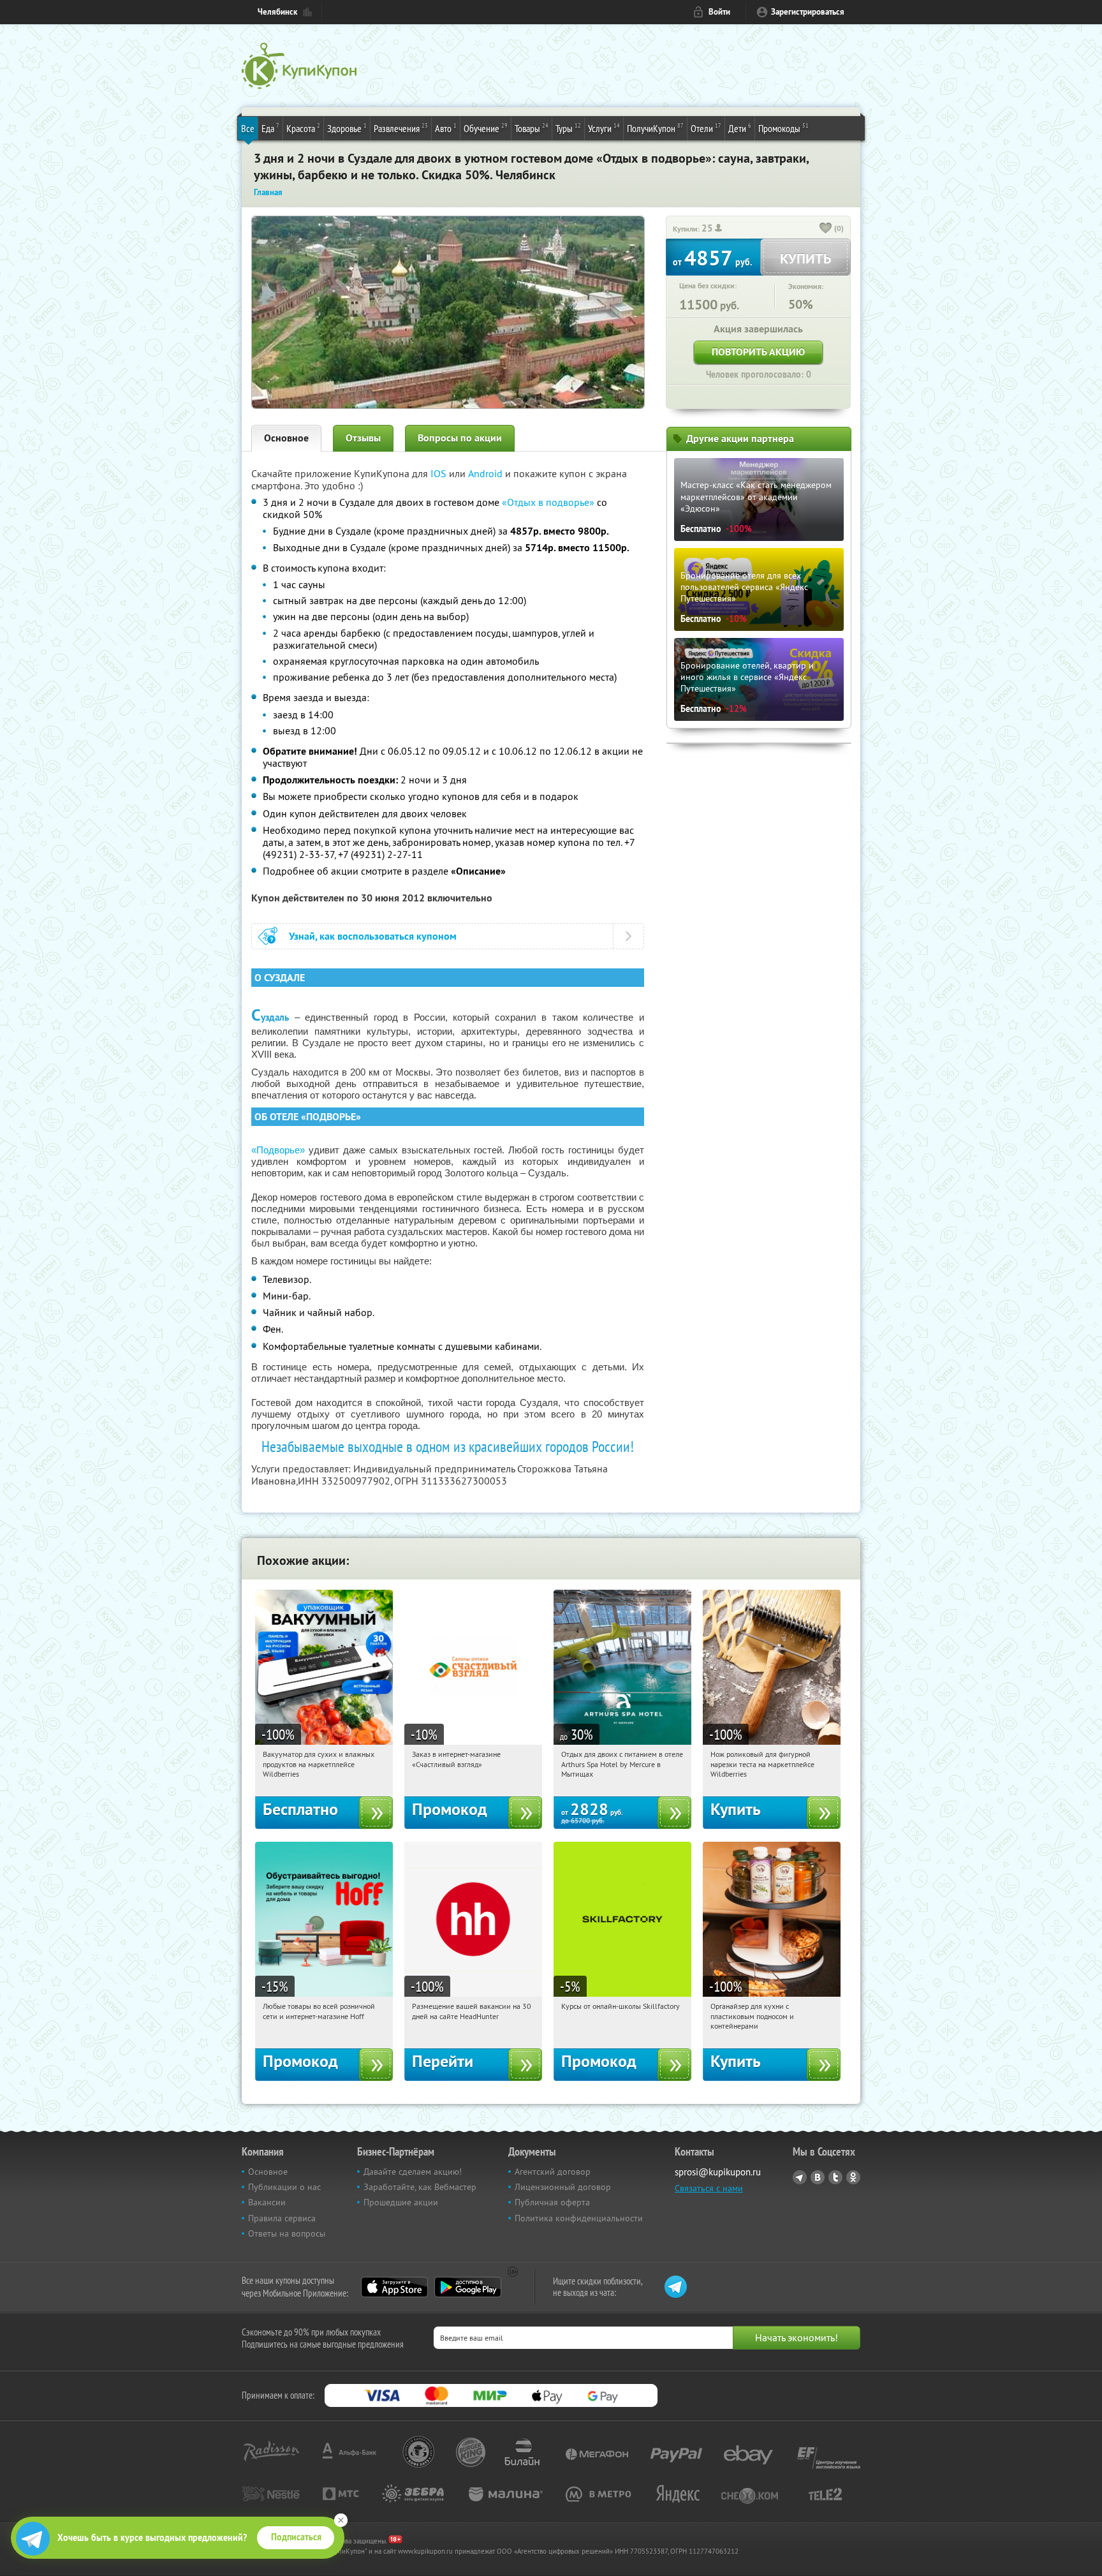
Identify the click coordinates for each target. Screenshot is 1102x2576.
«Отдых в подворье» (548, 502)
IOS (440, 473)
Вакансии (267, 2202)
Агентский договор (553, 2172)
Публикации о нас (284, 2187)
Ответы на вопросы (287, 2233)
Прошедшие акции (401, 2202)
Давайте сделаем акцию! (413, 2172)
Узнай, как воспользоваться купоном (373, 936)
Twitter (835, 2177)
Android (487, 473)
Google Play (468, 2287)
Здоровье (347, 128)
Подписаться (296, 2537)
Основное (286, 438)
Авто (446, 128)
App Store (394, 2287)
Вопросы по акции (460, 438)
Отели (706, 128)
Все (248, 128)
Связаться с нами (709, 2188)
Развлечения (401, 128)
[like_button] (826, 229)
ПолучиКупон (655, 128)
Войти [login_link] (719, 12)
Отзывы (363, 438)
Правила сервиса (282, 2218)
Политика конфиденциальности (579, 2218)
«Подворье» (280, 1150)
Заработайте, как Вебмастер (420, 2187)
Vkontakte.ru (818, 2177)
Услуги (604, 128)
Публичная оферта (552, 2202)
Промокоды (783, 128)
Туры (568, 128)
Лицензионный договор (563, 2187)
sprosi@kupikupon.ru (718, 2172)
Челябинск (277, 12)
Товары (532, 128)
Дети (740, 128)
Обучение (486, 128)
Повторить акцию (758, 352)
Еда (270, 128)
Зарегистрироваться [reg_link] (808, 12)
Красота (303, 128)
